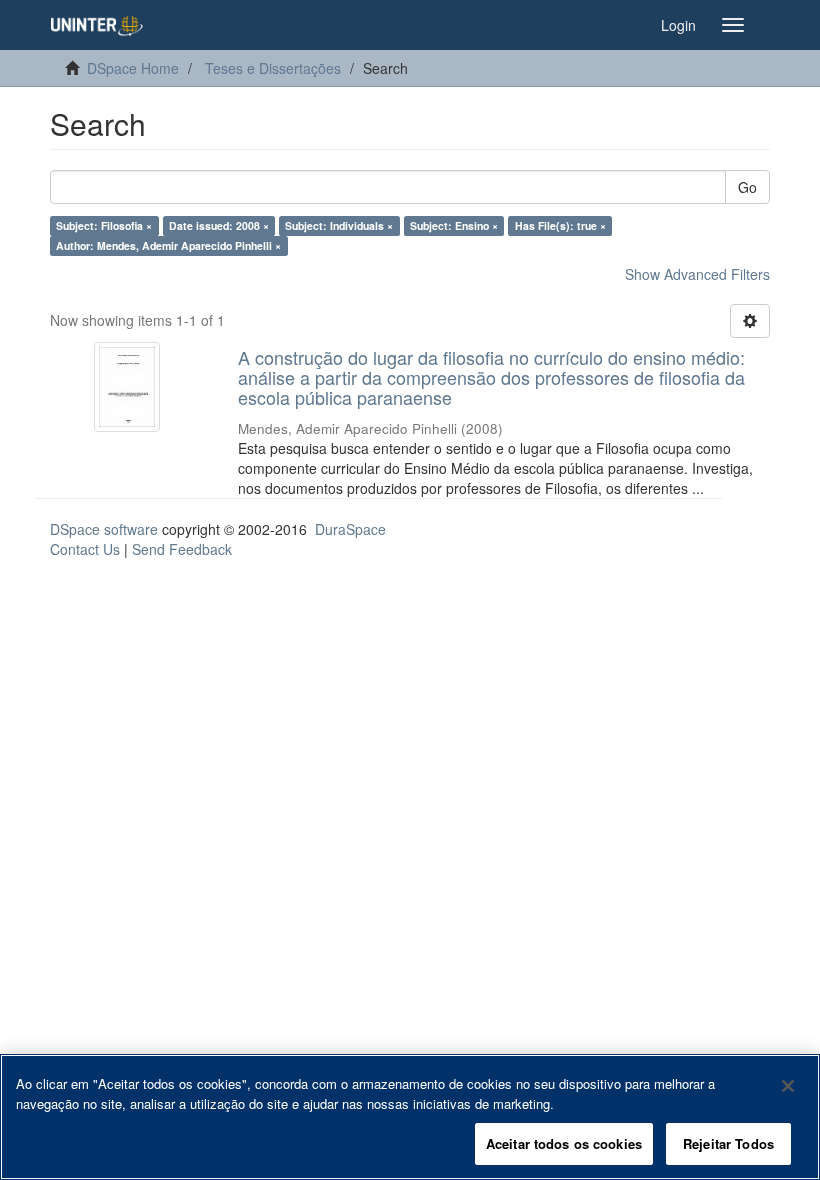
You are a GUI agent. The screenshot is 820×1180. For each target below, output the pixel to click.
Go (747, 187)
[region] (410, 1117)
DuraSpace (350, 529)
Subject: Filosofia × (104, 225)
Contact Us (85, 549)
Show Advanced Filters (697, 274)
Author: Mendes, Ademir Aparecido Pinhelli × (168, 245)
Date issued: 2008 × (219, 225)
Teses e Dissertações (273, 68)
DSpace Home (133, 68)
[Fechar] (788, 1086)
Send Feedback (182, 549)
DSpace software (104, 529)
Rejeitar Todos (728, 1143)
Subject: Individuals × (339, 225)
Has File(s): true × (560, 225)
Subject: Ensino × (454, 225)
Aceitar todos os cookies (564, 1143)
